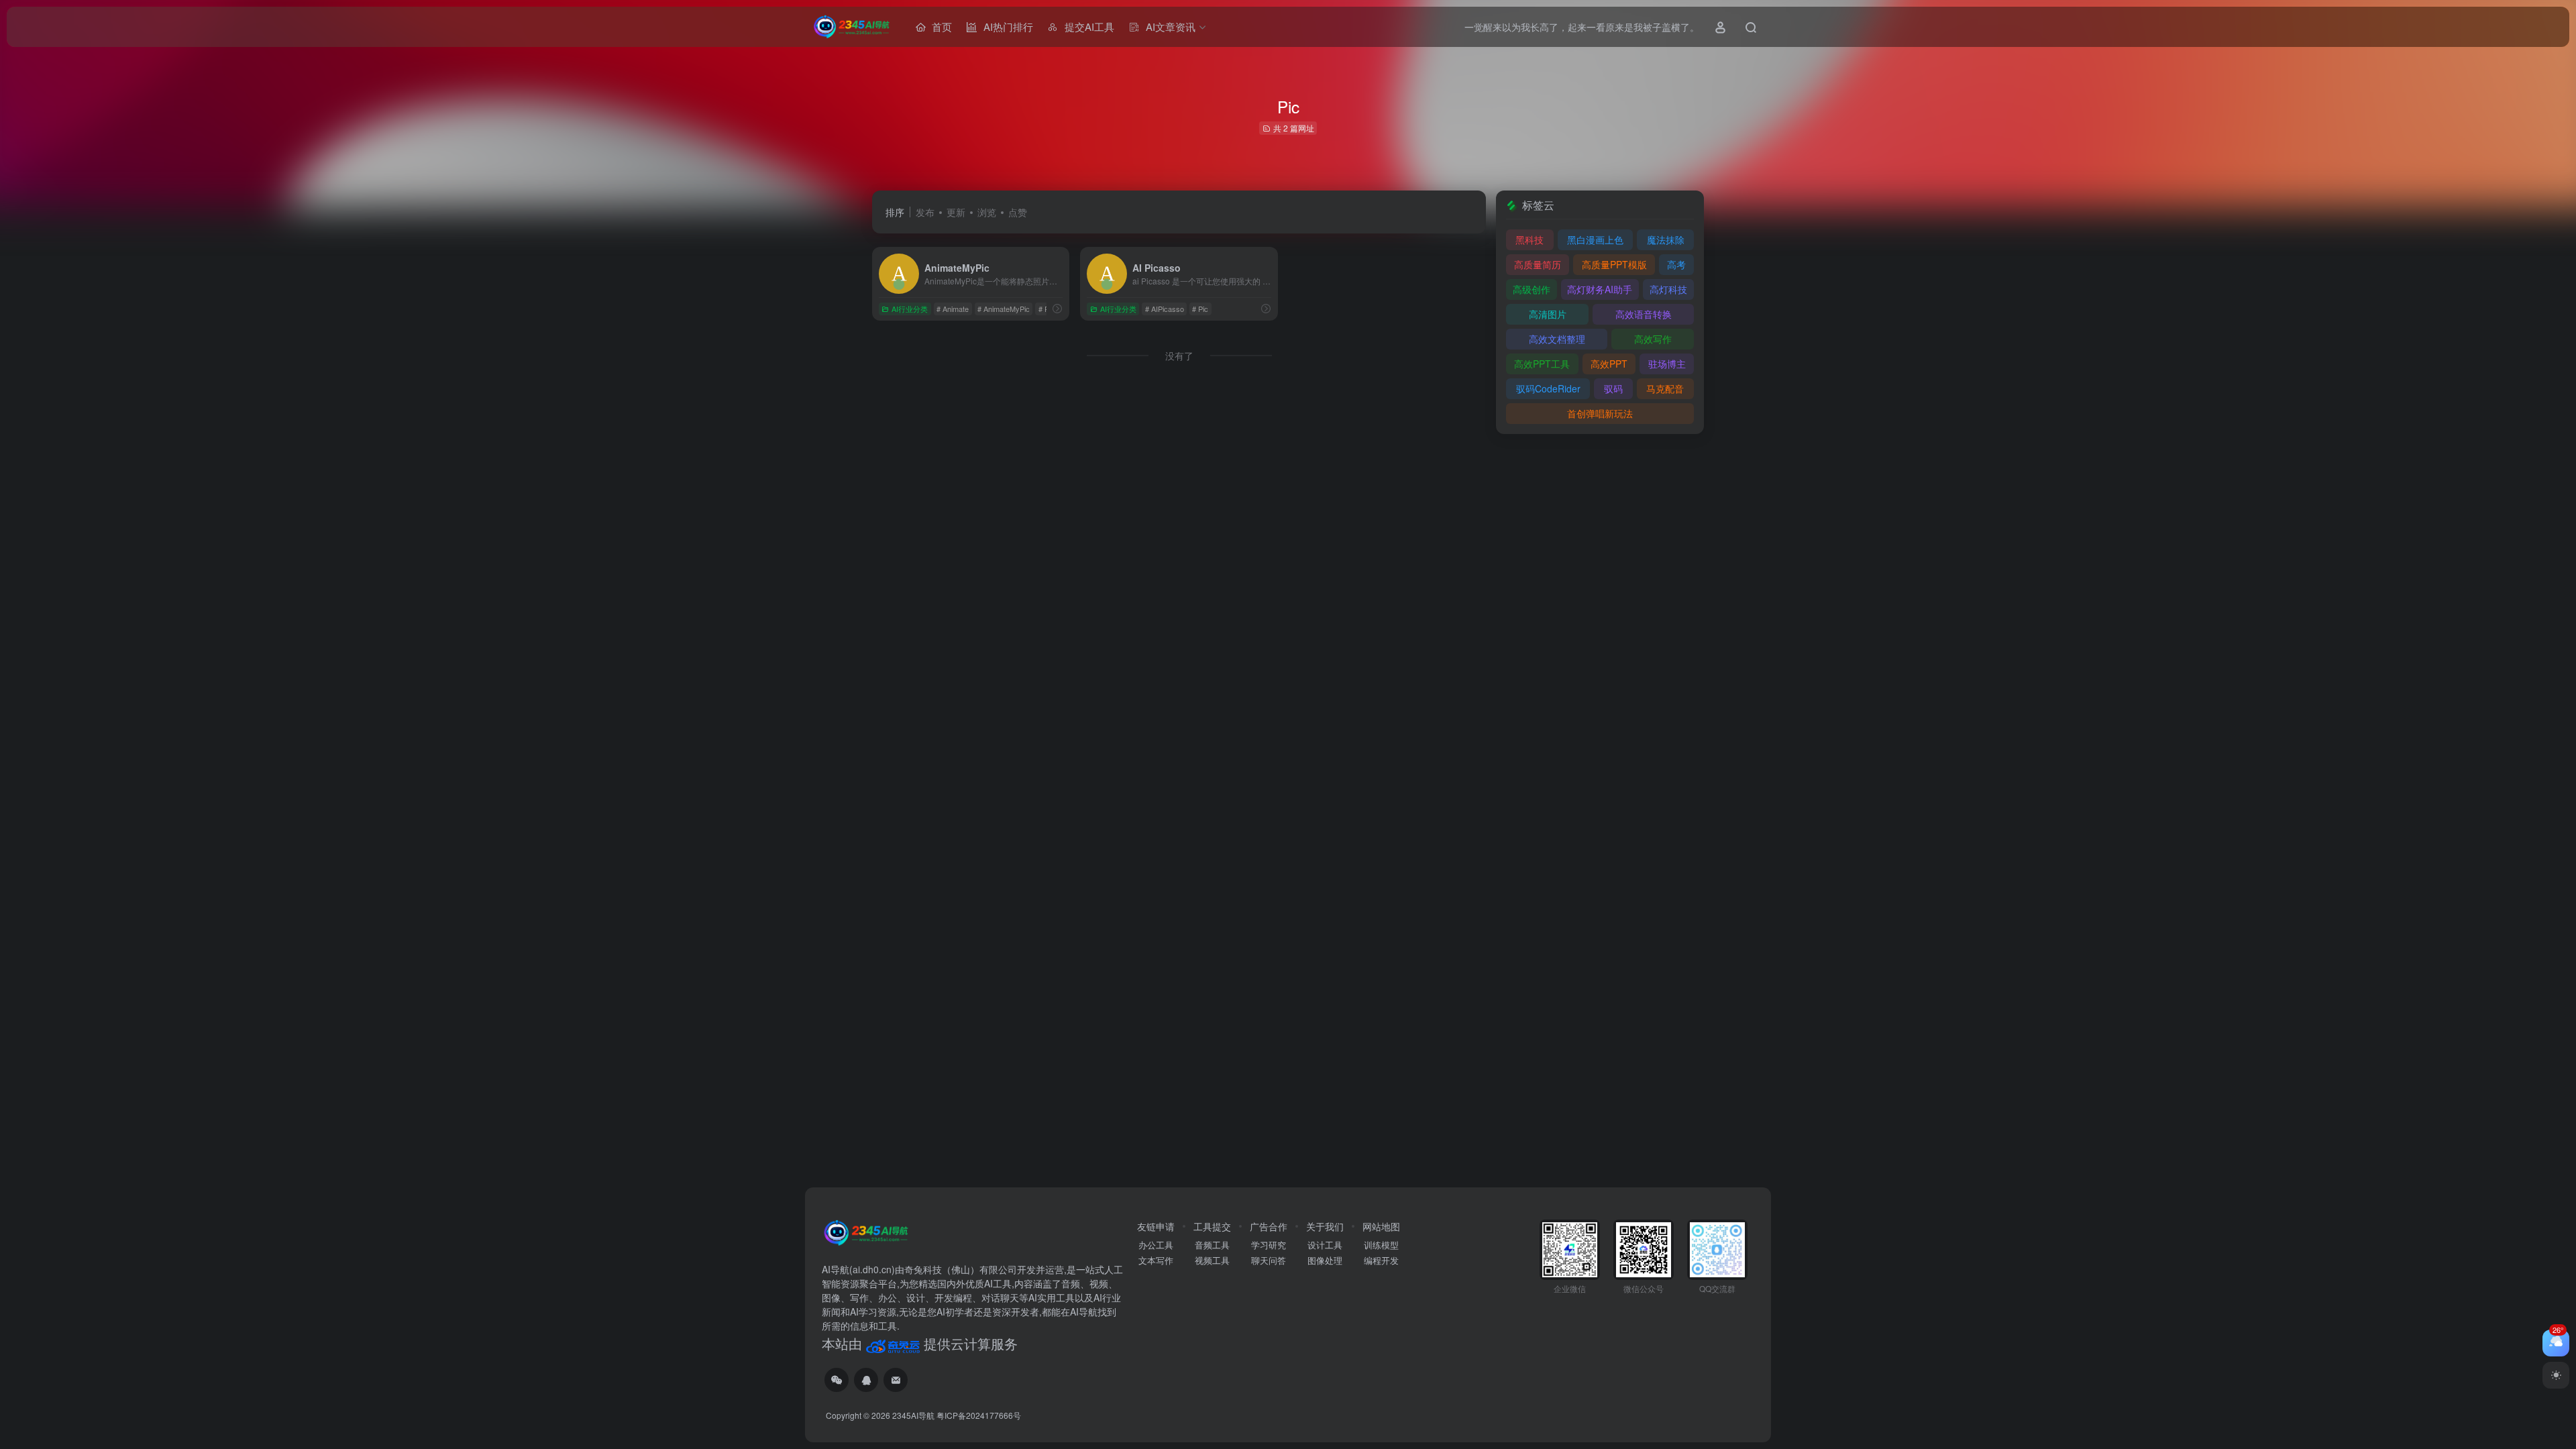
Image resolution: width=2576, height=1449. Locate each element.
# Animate (953, 309)
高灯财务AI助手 (1600, 289)
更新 (956, 212)
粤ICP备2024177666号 (979, 1415)
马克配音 (1665, 388)
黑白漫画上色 (1595, 239)
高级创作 (1532, 289)
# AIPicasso (1165, 309)
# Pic (1046, 309)
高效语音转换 (1644, 314)
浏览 (987, 212)
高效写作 (1653, 339)
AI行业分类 (910, 309)
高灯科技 (1668, 289)
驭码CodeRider (1548, 388)
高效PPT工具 (1542, 364)
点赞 (1018, 212)
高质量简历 (1538, 264)
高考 (1676, 264)
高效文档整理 (1557, 339)
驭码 (1613, 388)
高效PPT (1609, 364)
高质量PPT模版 (1614, 264)
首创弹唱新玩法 (1600, 413)
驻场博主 (1667, 364)
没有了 (1179, 356)
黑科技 (1529, 239)
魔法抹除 (1666, 239)
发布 (925, 212)
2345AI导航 (913, 1415)
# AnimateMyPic (1004, 309)
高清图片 (1548, 314)
